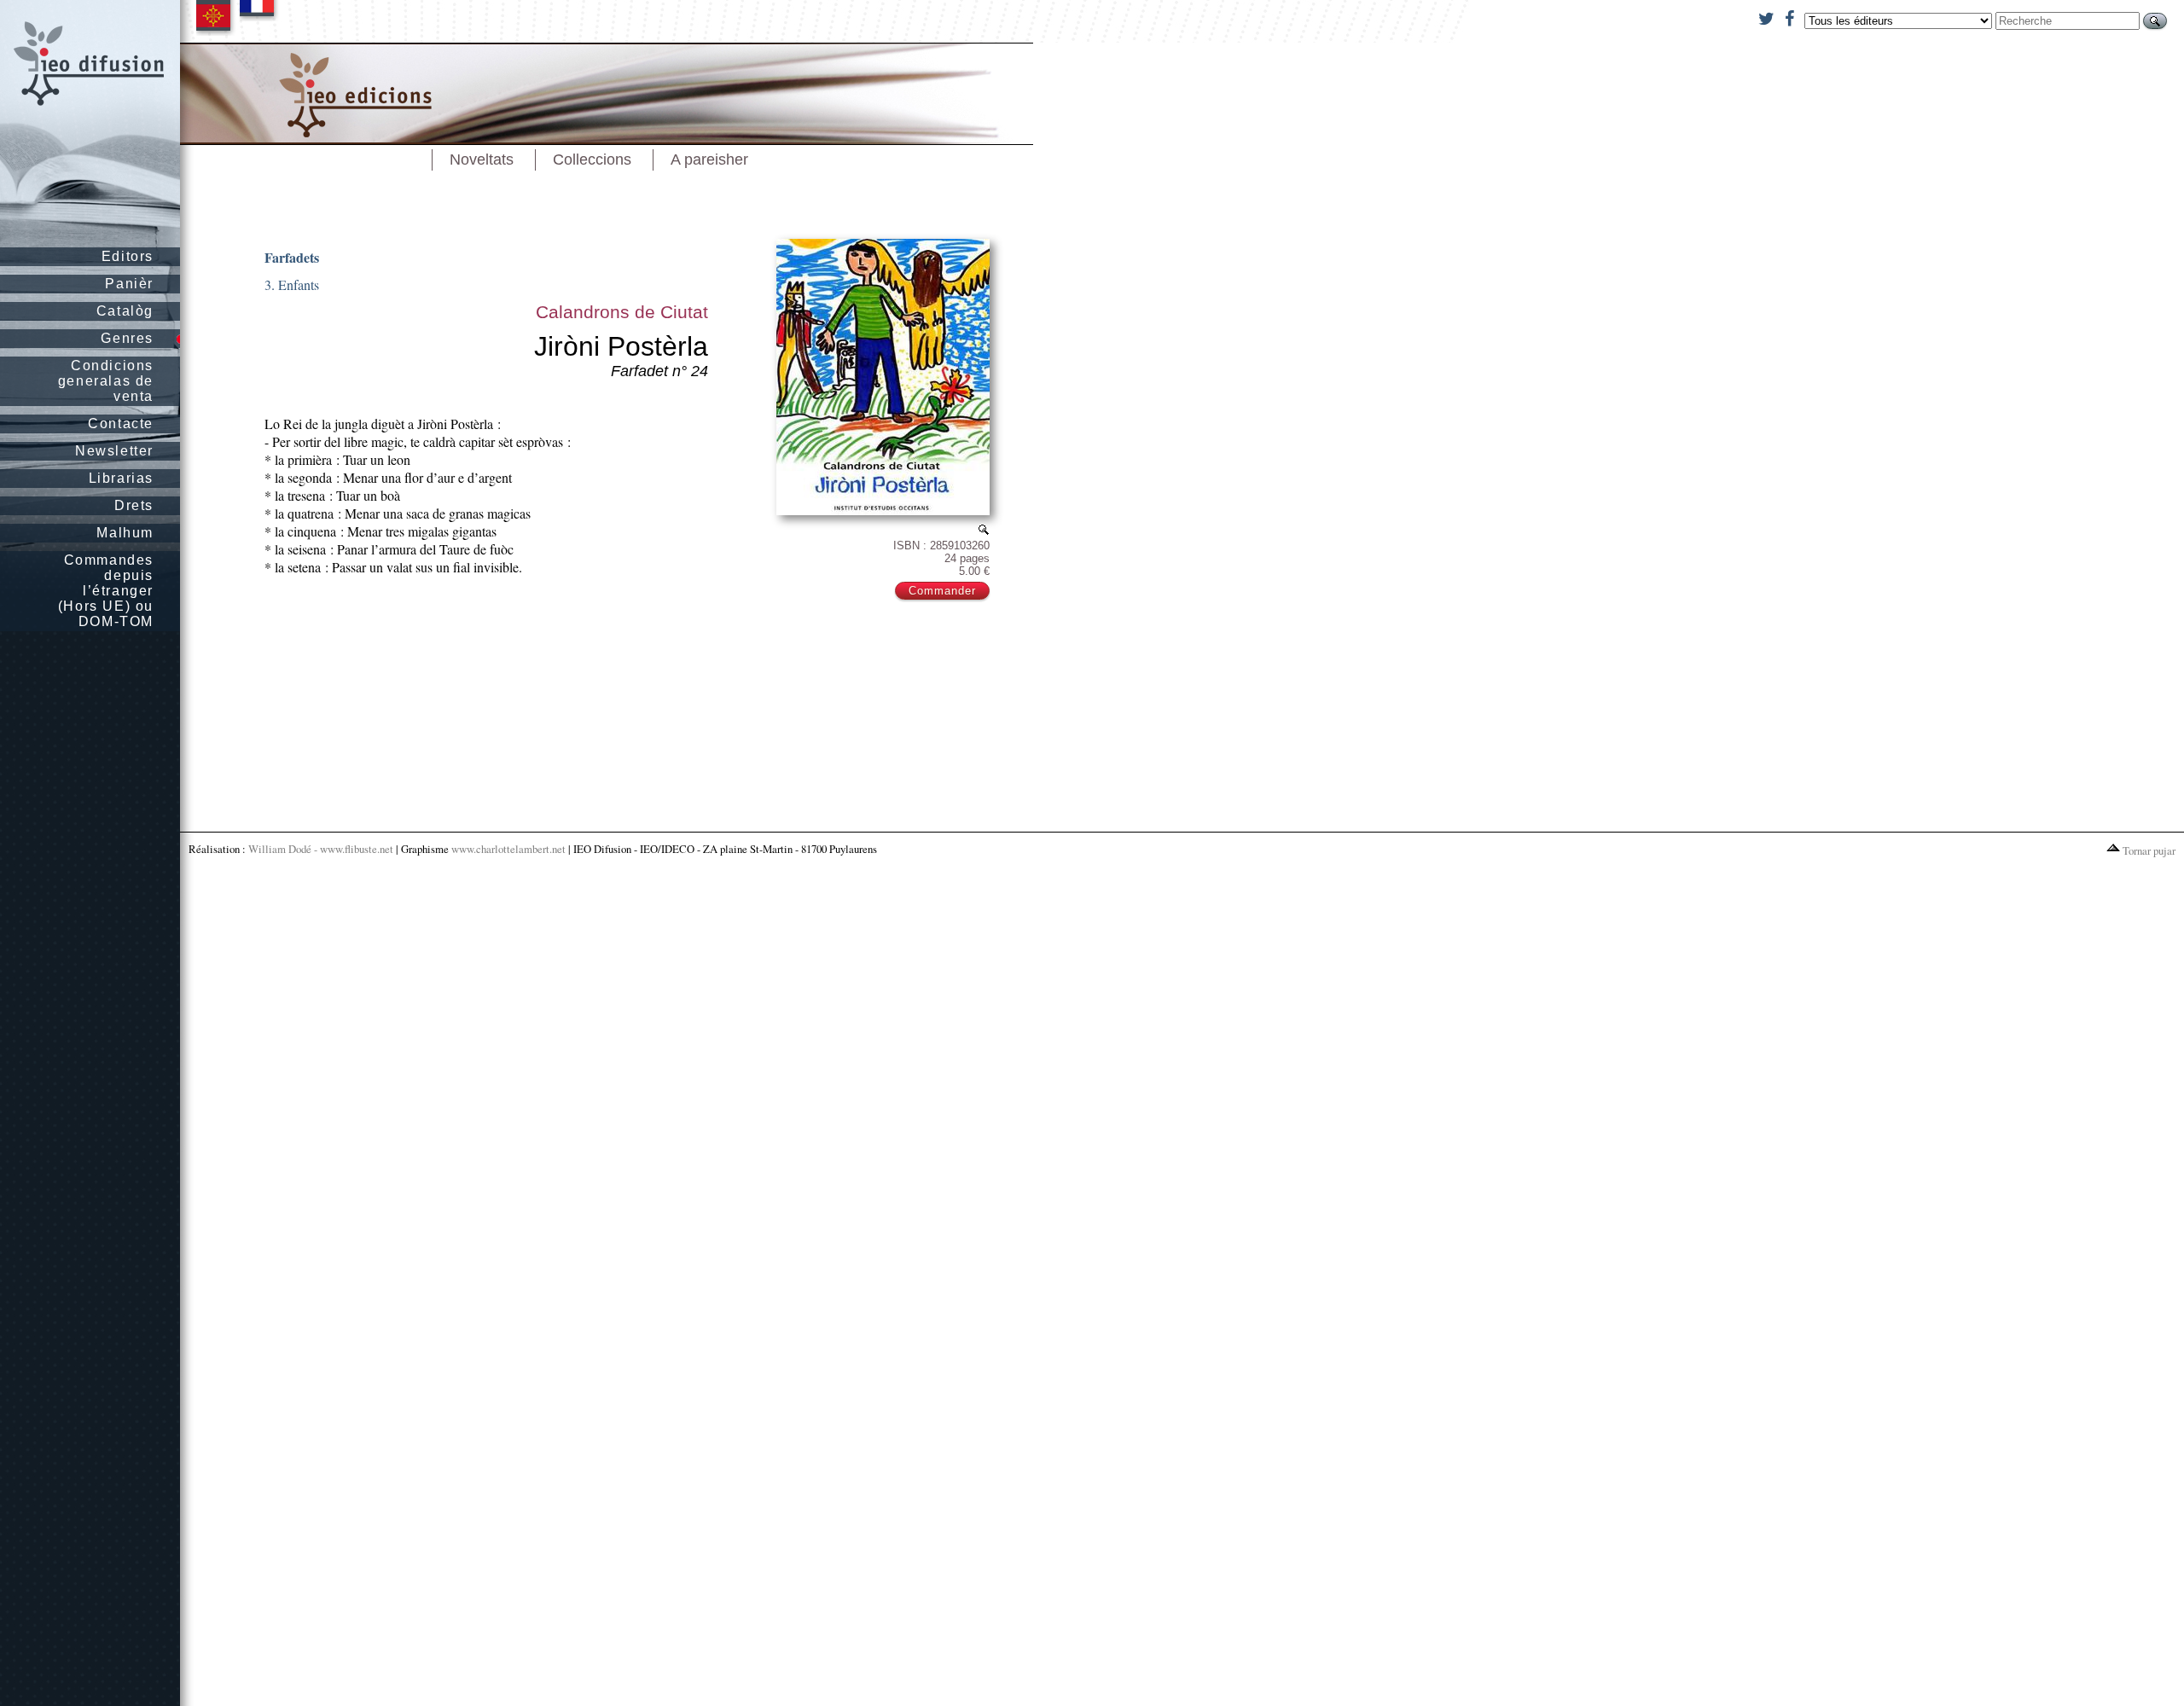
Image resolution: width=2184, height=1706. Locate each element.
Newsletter (114, 451)
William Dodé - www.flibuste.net (321, 849)
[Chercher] (2155, 21)
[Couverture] (984, 529)
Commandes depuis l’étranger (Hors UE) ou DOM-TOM (106, 591)
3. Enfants (292, 284)
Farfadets (292, 257)
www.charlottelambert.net (508, 849)
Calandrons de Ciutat (622, 312)
